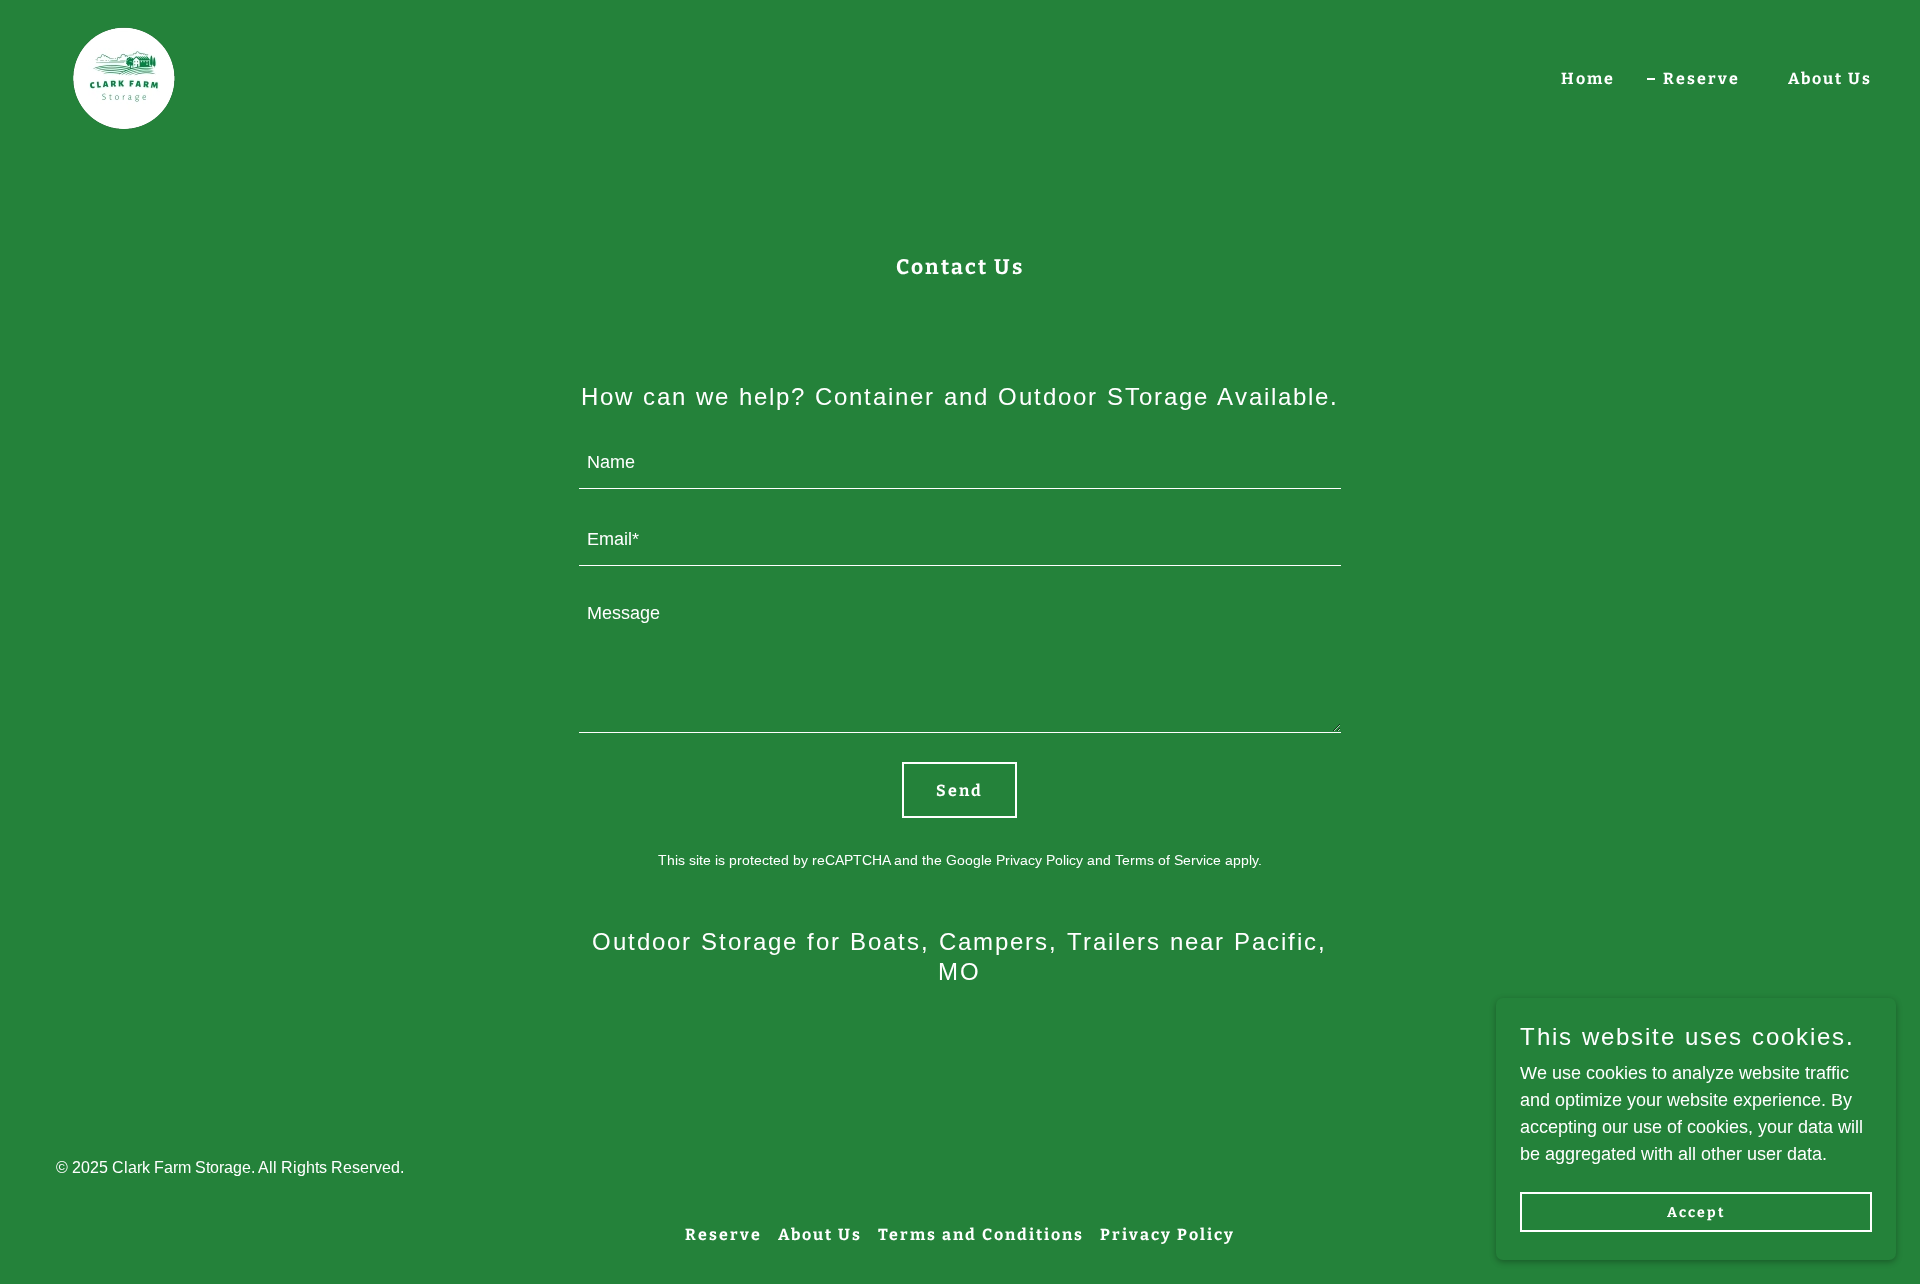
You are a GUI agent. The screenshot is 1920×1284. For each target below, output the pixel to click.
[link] (119, 75)
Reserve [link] (1701, 78)
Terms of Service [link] (1168, 860)
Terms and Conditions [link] (981, 1234)
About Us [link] (1830, 78)
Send (959, 790)
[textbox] (960, 462)
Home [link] (1588, 78)
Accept (1696, 1212)
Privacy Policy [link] (1039, 860)
